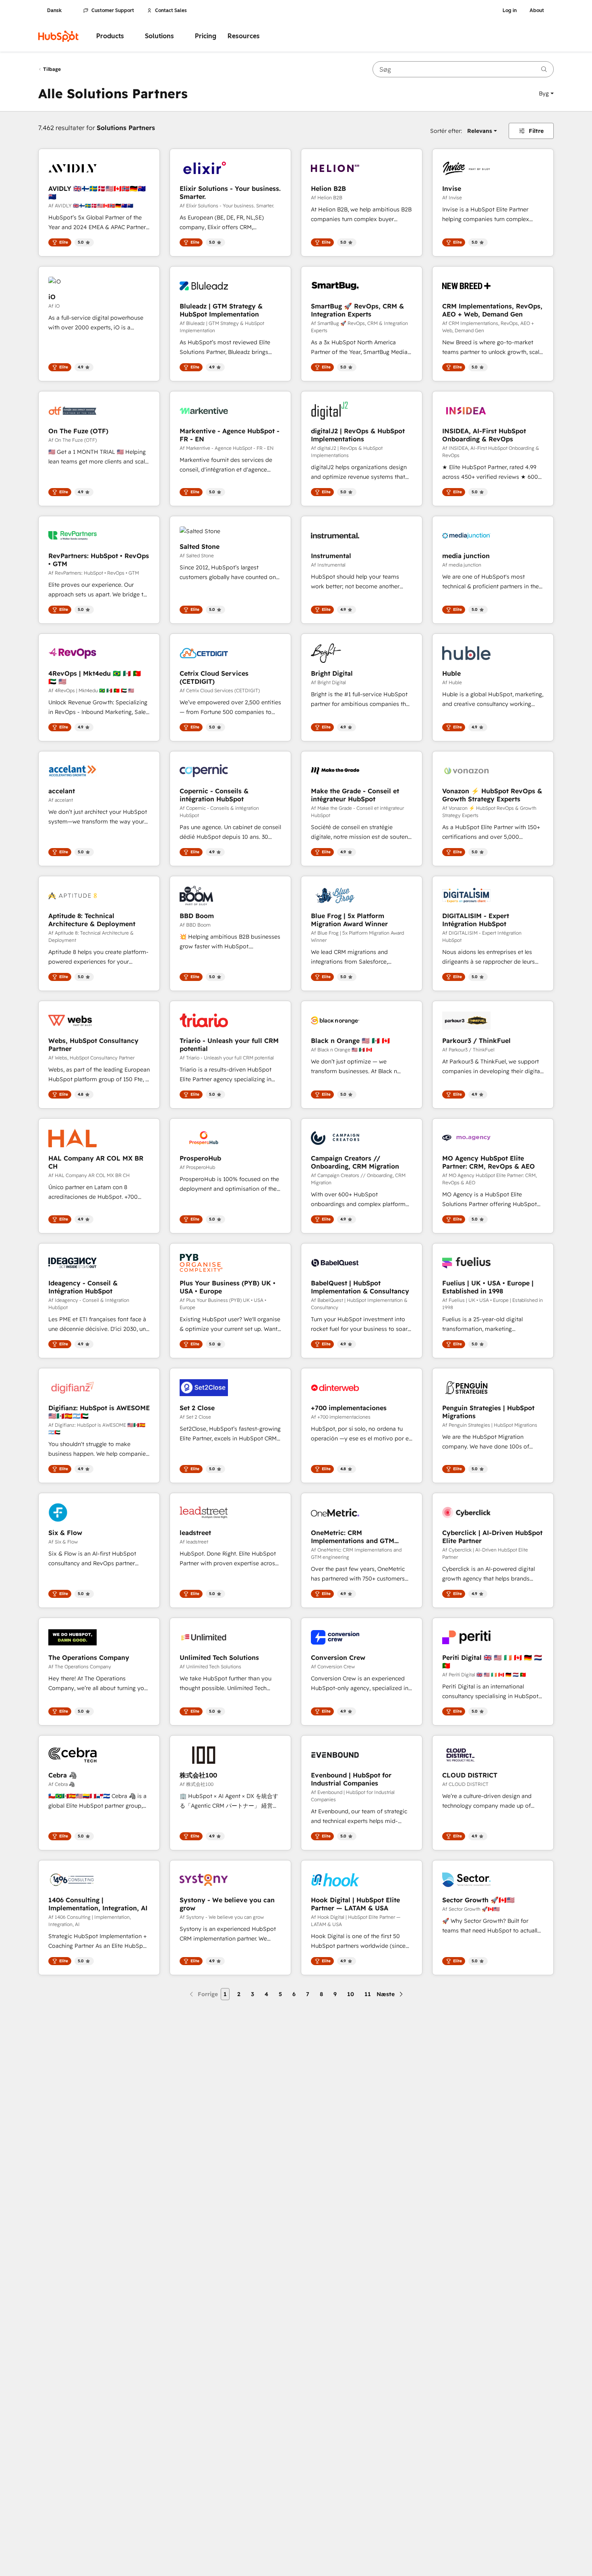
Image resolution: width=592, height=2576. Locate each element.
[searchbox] (463, 69)
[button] (546, 93)
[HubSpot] (58, 36)
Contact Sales (171, 10)
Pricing (206, 36)
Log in (510, 10)
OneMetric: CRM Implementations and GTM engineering (353, 1537)
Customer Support (113, 10)
